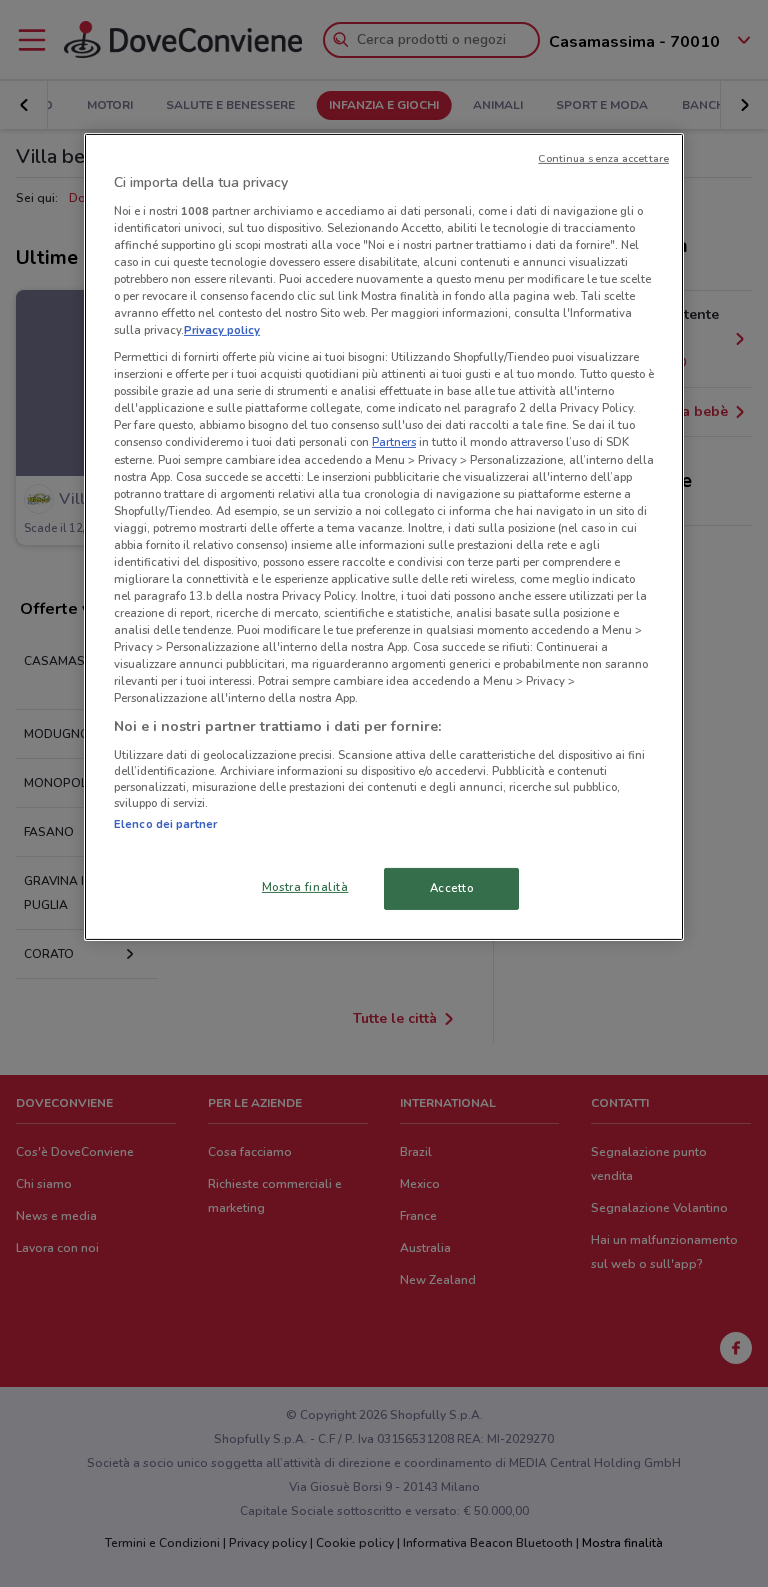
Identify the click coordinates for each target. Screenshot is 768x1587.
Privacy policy (222, 330)
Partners (394, 442)
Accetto (452, 888)
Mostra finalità (305, 887)
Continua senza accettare (603, 158)
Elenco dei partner (165, 824)
